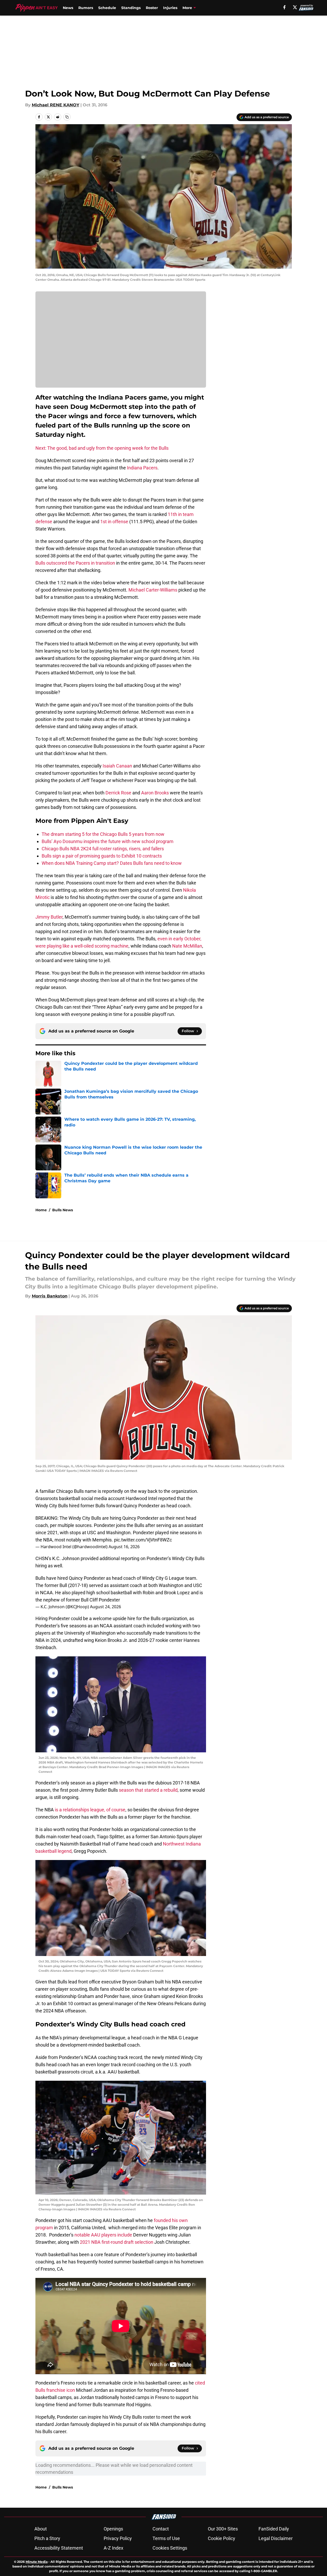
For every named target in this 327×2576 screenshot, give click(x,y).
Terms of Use (166, 2538)
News (68, 8)
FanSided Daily (274, 2529)
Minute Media (37, 2562)
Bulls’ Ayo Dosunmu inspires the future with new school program (108, 841)
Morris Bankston (50, 1296)
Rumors (86, 8)
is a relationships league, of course (90, 1810)
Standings (131, 8)
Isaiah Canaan (117, 766)
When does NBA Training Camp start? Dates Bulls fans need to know (112, 863)
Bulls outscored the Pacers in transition (75, 563)
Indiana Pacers (142, 468)
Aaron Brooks (155, 793)
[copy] (67, 117)
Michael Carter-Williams (153, 590)
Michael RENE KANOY (56, 105)
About (41, 2529)
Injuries (170, 8)
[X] (295, 7)
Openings (113, 2529)
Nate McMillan (187, 946)
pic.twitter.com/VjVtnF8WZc (143, 1540)
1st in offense (114, 522)
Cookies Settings (170, 2548)
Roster (152, 8)
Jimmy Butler (49, 917)
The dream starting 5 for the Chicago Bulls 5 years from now (103, 834)
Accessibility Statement (59, 2548)
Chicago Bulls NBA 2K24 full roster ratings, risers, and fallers (103, 849)
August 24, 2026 (105, 1607)
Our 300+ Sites (223, 2529)
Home (41, 1210)
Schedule (107, 8)
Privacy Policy (118, 2538)
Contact (161, 2529)
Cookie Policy (222, 2538)
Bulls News (63, 1210)
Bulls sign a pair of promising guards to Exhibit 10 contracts (102, 856)
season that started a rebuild (148, 1790)
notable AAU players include (103, 2235)
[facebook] (284, 7)
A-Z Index (113, 2548)
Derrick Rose (118, 793)
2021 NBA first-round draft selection (117, 2242)
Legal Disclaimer (276, 2538)
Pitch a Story (47, 2538)
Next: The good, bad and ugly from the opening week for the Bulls (102, 448)
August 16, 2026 (124, 1547)
